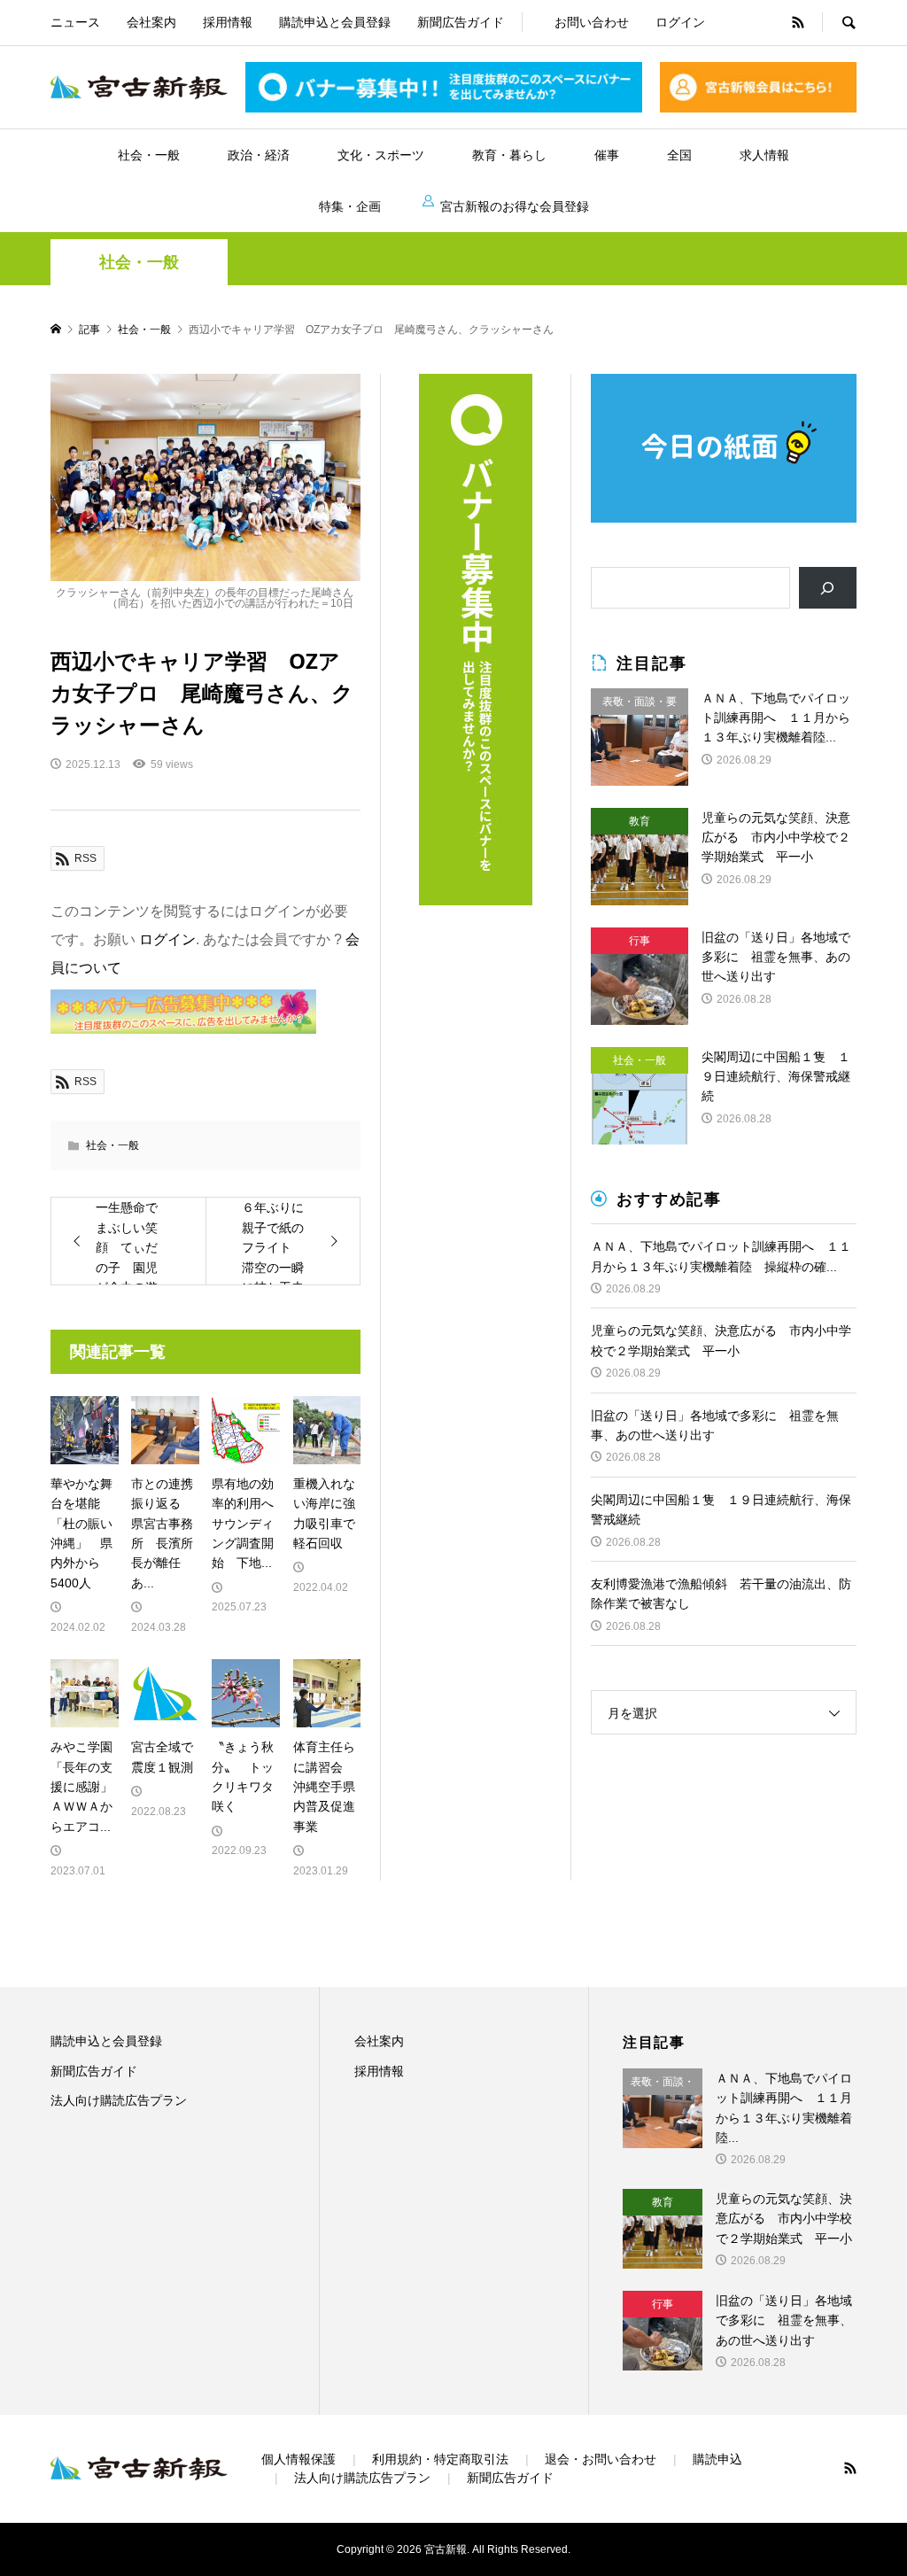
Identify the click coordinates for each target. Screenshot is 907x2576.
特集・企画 (350, 206)
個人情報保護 (298, 2459)
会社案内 (151, 22)
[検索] (828, 588)
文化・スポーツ (381, 155)
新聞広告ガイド (461, 22)
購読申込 (717, 2459)
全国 (679, 155)
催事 (607, 155)
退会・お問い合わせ (601, 2459)
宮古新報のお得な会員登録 (515, 206)
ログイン (680, 22)
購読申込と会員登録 (335, 22)
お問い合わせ (592, 22)
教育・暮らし (509, 155)
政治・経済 (259, 155)
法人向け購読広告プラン (119, 2100)
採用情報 (228, 22)
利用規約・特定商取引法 (440, 2459)
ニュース (75, 22)
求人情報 (764, 155)
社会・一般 (149, 155)
